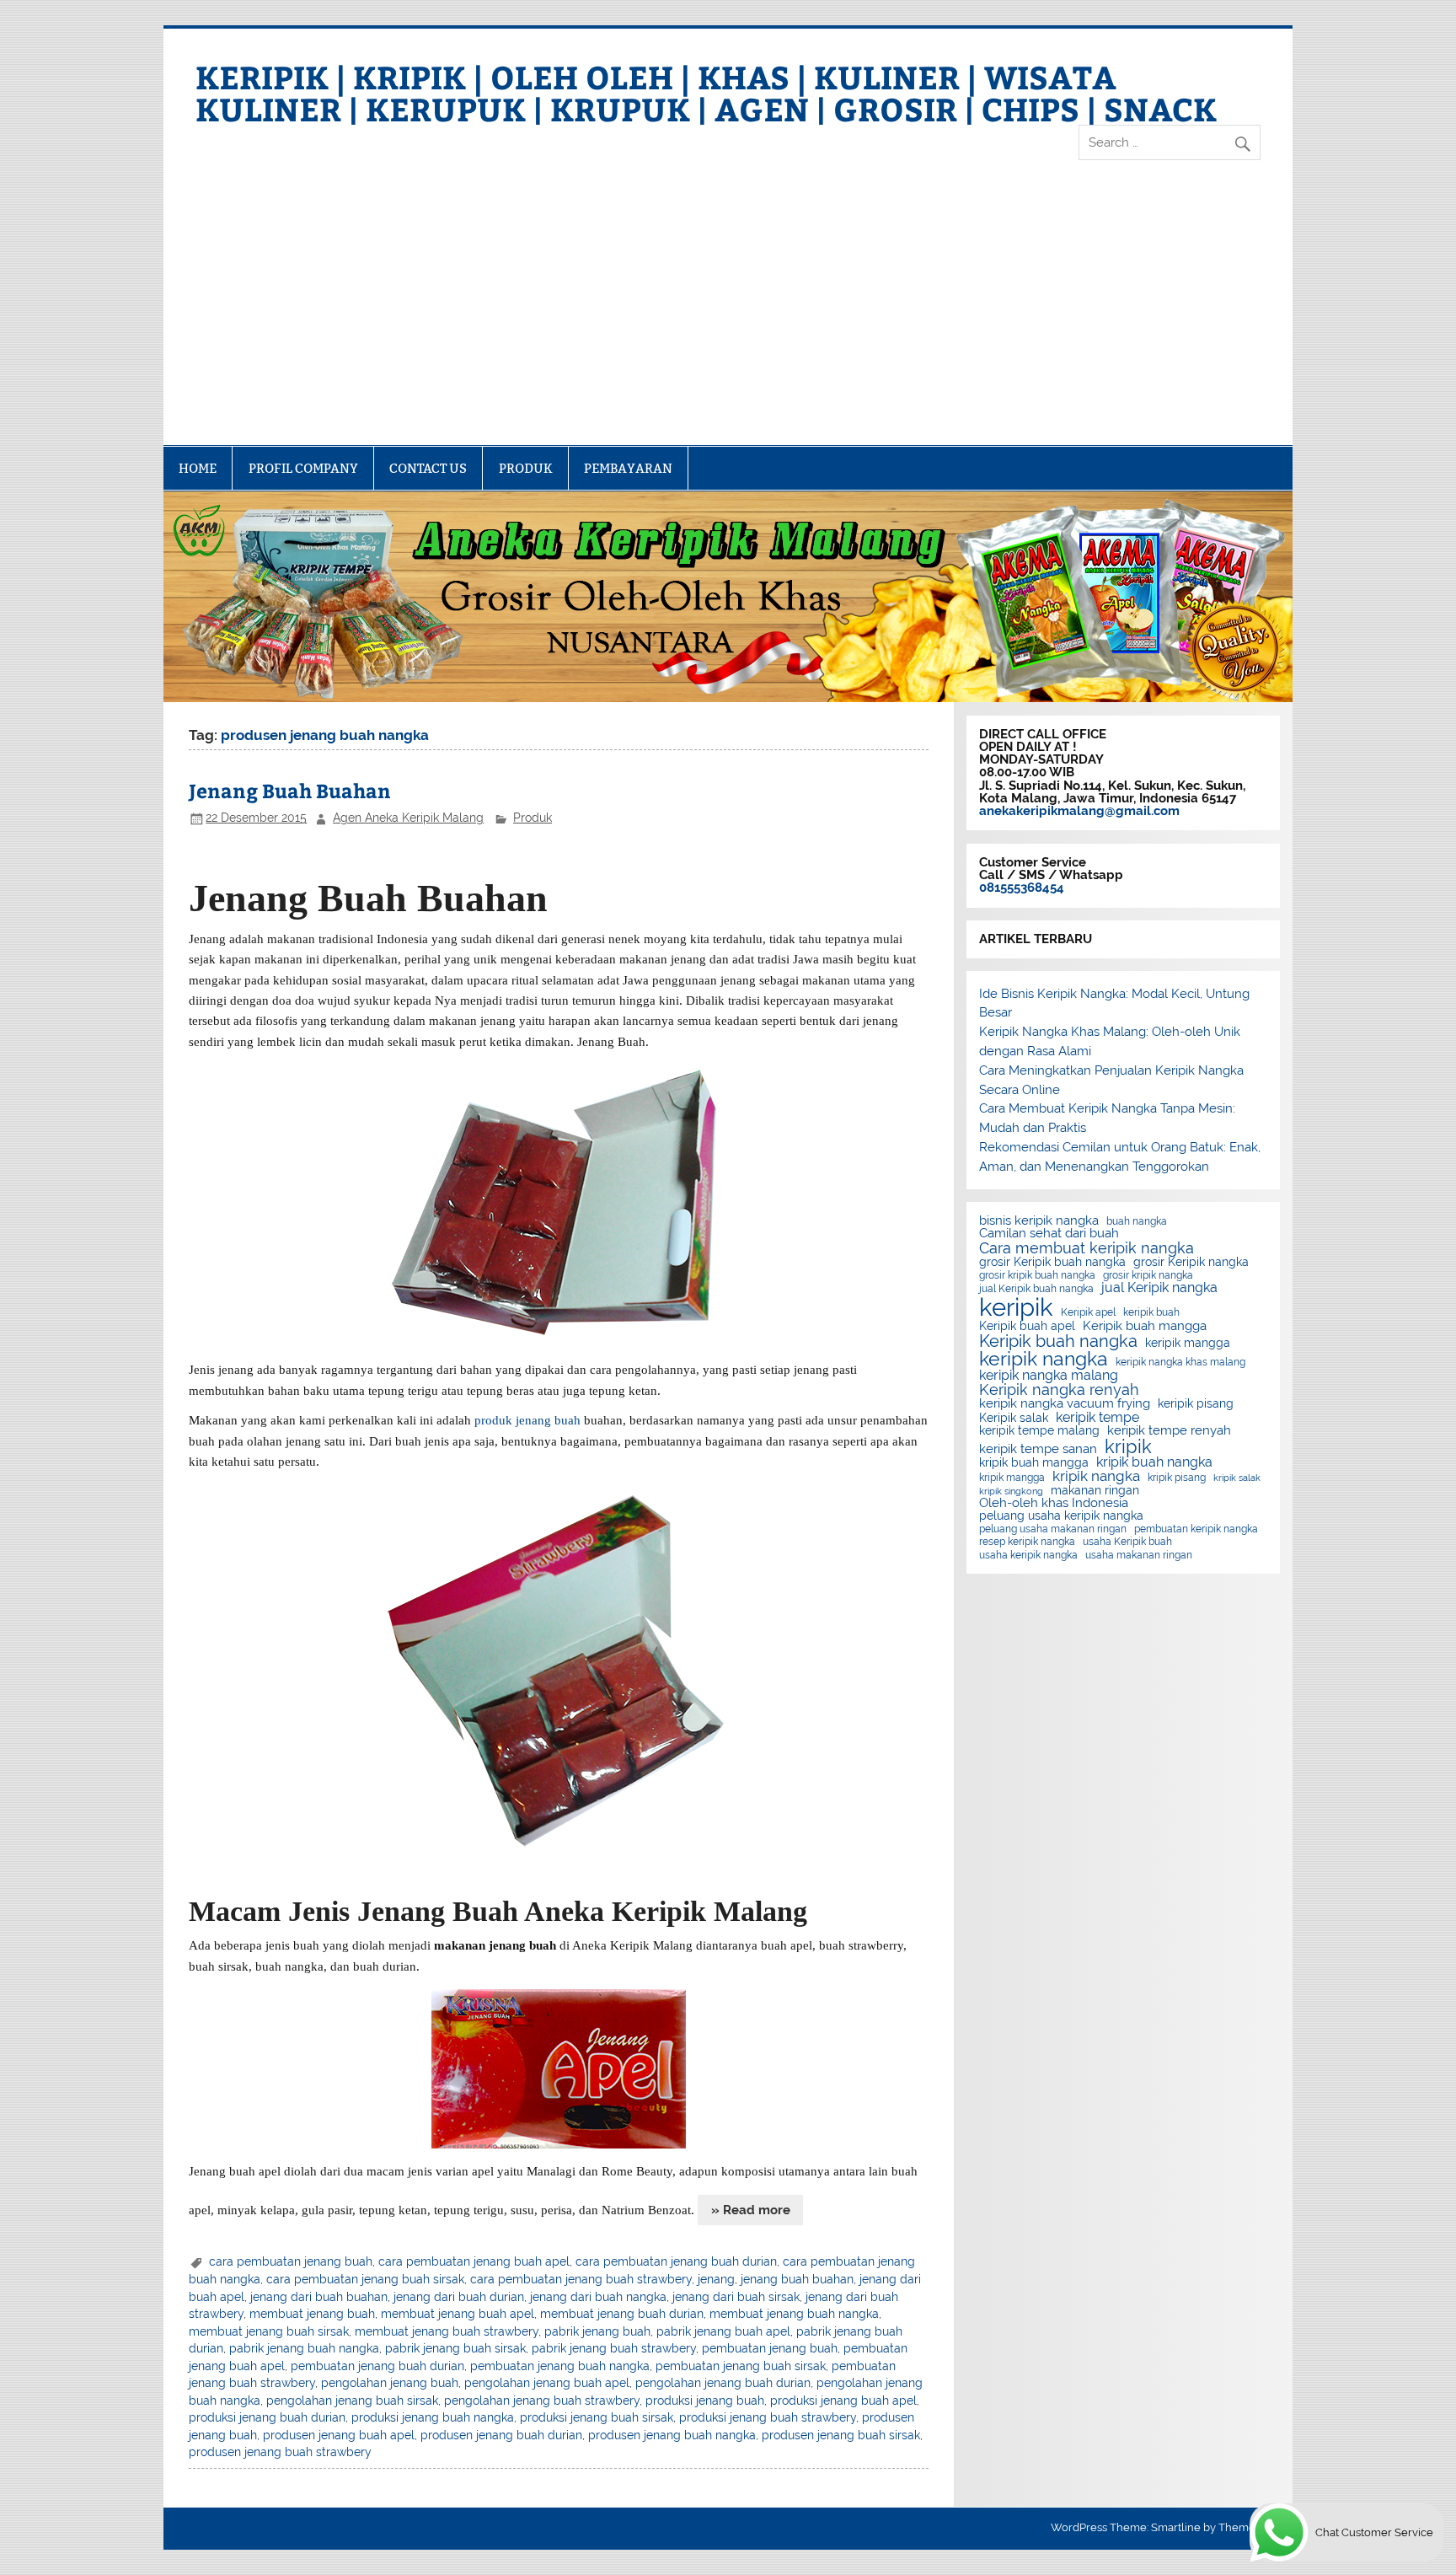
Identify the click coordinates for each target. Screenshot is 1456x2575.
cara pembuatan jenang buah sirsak (365, 2279)
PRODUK (526, 468)
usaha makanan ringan (1139, 1555)
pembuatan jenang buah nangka (560, 2366)
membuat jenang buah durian (622, 2314)
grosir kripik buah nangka (1037, 1275)
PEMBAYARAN (628, 468)
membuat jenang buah (312, 2314)
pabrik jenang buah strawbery (614, 2348)
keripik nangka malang (1049, 1376)
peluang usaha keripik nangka (1061, 1516)
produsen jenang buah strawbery (280, 2452)
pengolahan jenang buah (390, 2383)
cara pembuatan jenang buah (291, 2261)
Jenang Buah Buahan (290, 790)
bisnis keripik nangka (1039, 1221)
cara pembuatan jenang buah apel (474, 2261)
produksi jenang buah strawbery (768, 2417)
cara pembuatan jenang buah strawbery (581, 2279)
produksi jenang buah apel (843, 2401)
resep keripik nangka (1027, 1542)
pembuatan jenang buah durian (377, 2366)
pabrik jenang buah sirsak (455, 2348)
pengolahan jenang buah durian (723, 2383)
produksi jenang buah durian (267, 2417)
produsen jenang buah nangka (672, 2435)
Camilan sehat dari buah (1049, 1234)
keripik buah (1151, 1312)
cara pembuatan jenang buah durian (676, 2261)
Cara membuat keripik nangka (1087, 1248)
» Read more (751, 2210)
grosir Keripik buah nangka (1052, 1263)
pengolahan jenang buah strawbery (542, 2401)
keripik (1016, 1307)
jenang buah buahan (797, 2279)
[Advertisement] (728, 319)
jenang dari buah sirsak (736, 2297)
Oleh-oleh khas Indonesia (1054, 1503)
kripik (1128, 1446)
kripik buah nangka (1154, 1462)
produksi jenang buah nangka (433, 2417)
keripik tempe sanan (1038, 1449)
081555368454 (1022, 888)
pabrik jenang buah (597, 2331)
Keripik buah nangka (1058, 1341)
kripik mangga (1012, 1478)
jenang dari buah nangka (598, 2297)
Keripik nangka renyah (1059, 1390)
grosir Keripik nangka (1191, 1263)
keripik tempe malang (1039, 1431)
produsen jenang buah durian (501, 2435)
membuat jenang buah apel (458, 2314)
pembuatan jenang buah (770, 2348)
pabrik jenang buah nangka (304, 2348)
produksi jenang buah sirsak (597, 2417)
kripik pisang (1177, 1478)
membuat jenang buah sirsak (269, 2331)
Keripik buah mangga (1145, 1326)
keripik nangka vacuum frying (1065, 1404)
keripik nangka (1044, 1359)
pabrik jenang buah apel (723, 2331)
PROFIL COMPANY (303, 468)
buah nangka (1137, 1221)
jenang (716, 2279)
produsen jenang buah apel (339, 2435)
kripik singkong (1011, 1491)
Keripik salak (1014, 1419)
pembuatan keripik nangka (1196, 1529)
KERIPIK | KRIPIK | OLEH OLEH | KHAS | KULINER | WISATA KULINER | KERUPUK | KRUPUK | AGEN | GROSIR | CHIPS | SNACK (706, 92)
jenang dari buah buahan (319, 2297)
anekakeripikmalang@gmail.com (1079, 811)
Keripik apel (1088, 1312)
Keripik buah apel (1027, 1327)
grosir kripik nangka (1148, 1275)
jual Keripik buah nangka (1036, 1289)
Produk (533, 818)
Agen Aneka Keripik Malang (408, 818)
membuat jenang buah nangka (794, 2314)
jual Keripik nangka (1159, 1288)
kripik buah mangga (1034, 1463)
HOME (198, 468)
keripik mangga (1188, 1344)
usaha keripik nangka (1028, 1555)
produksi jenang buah (705, 2401)
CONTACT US (428, 468)
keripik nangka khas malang (1180, 1362)
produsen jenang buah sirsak (841, 2435)
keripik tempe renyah (1169, 1431)
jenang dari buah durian (459, 2297)
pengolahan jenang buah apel (547, 2383)
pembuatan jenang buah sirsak (741, 2366)
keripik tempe (1097, 1418)
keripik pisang (1196, 1404)
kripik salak (1237, 1478)
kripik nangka (1096, 1476)
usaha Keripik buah (1127, 1542)
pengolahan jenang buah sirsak (352, 2401)
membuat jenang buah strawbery (447, 2331)
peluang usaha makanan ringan (1053, 1529)
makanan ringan (1095, 1491)
